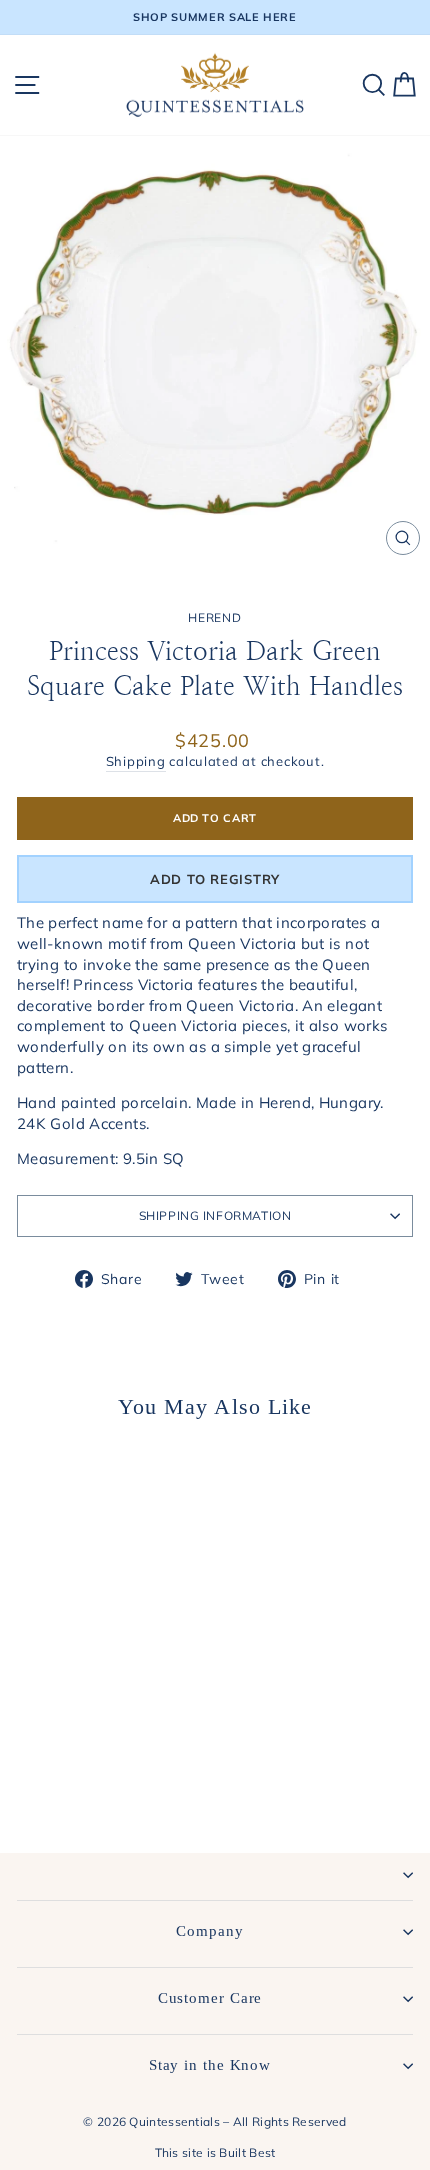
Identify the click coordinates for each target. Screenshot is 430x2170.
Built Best (247, 2152)
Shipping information (215, 1215)
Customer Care (210, 1998)
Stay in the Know (210, 2065)
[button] (215, 879)
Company (209, 1931)
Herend (214, 617)
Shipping (136, 761)
